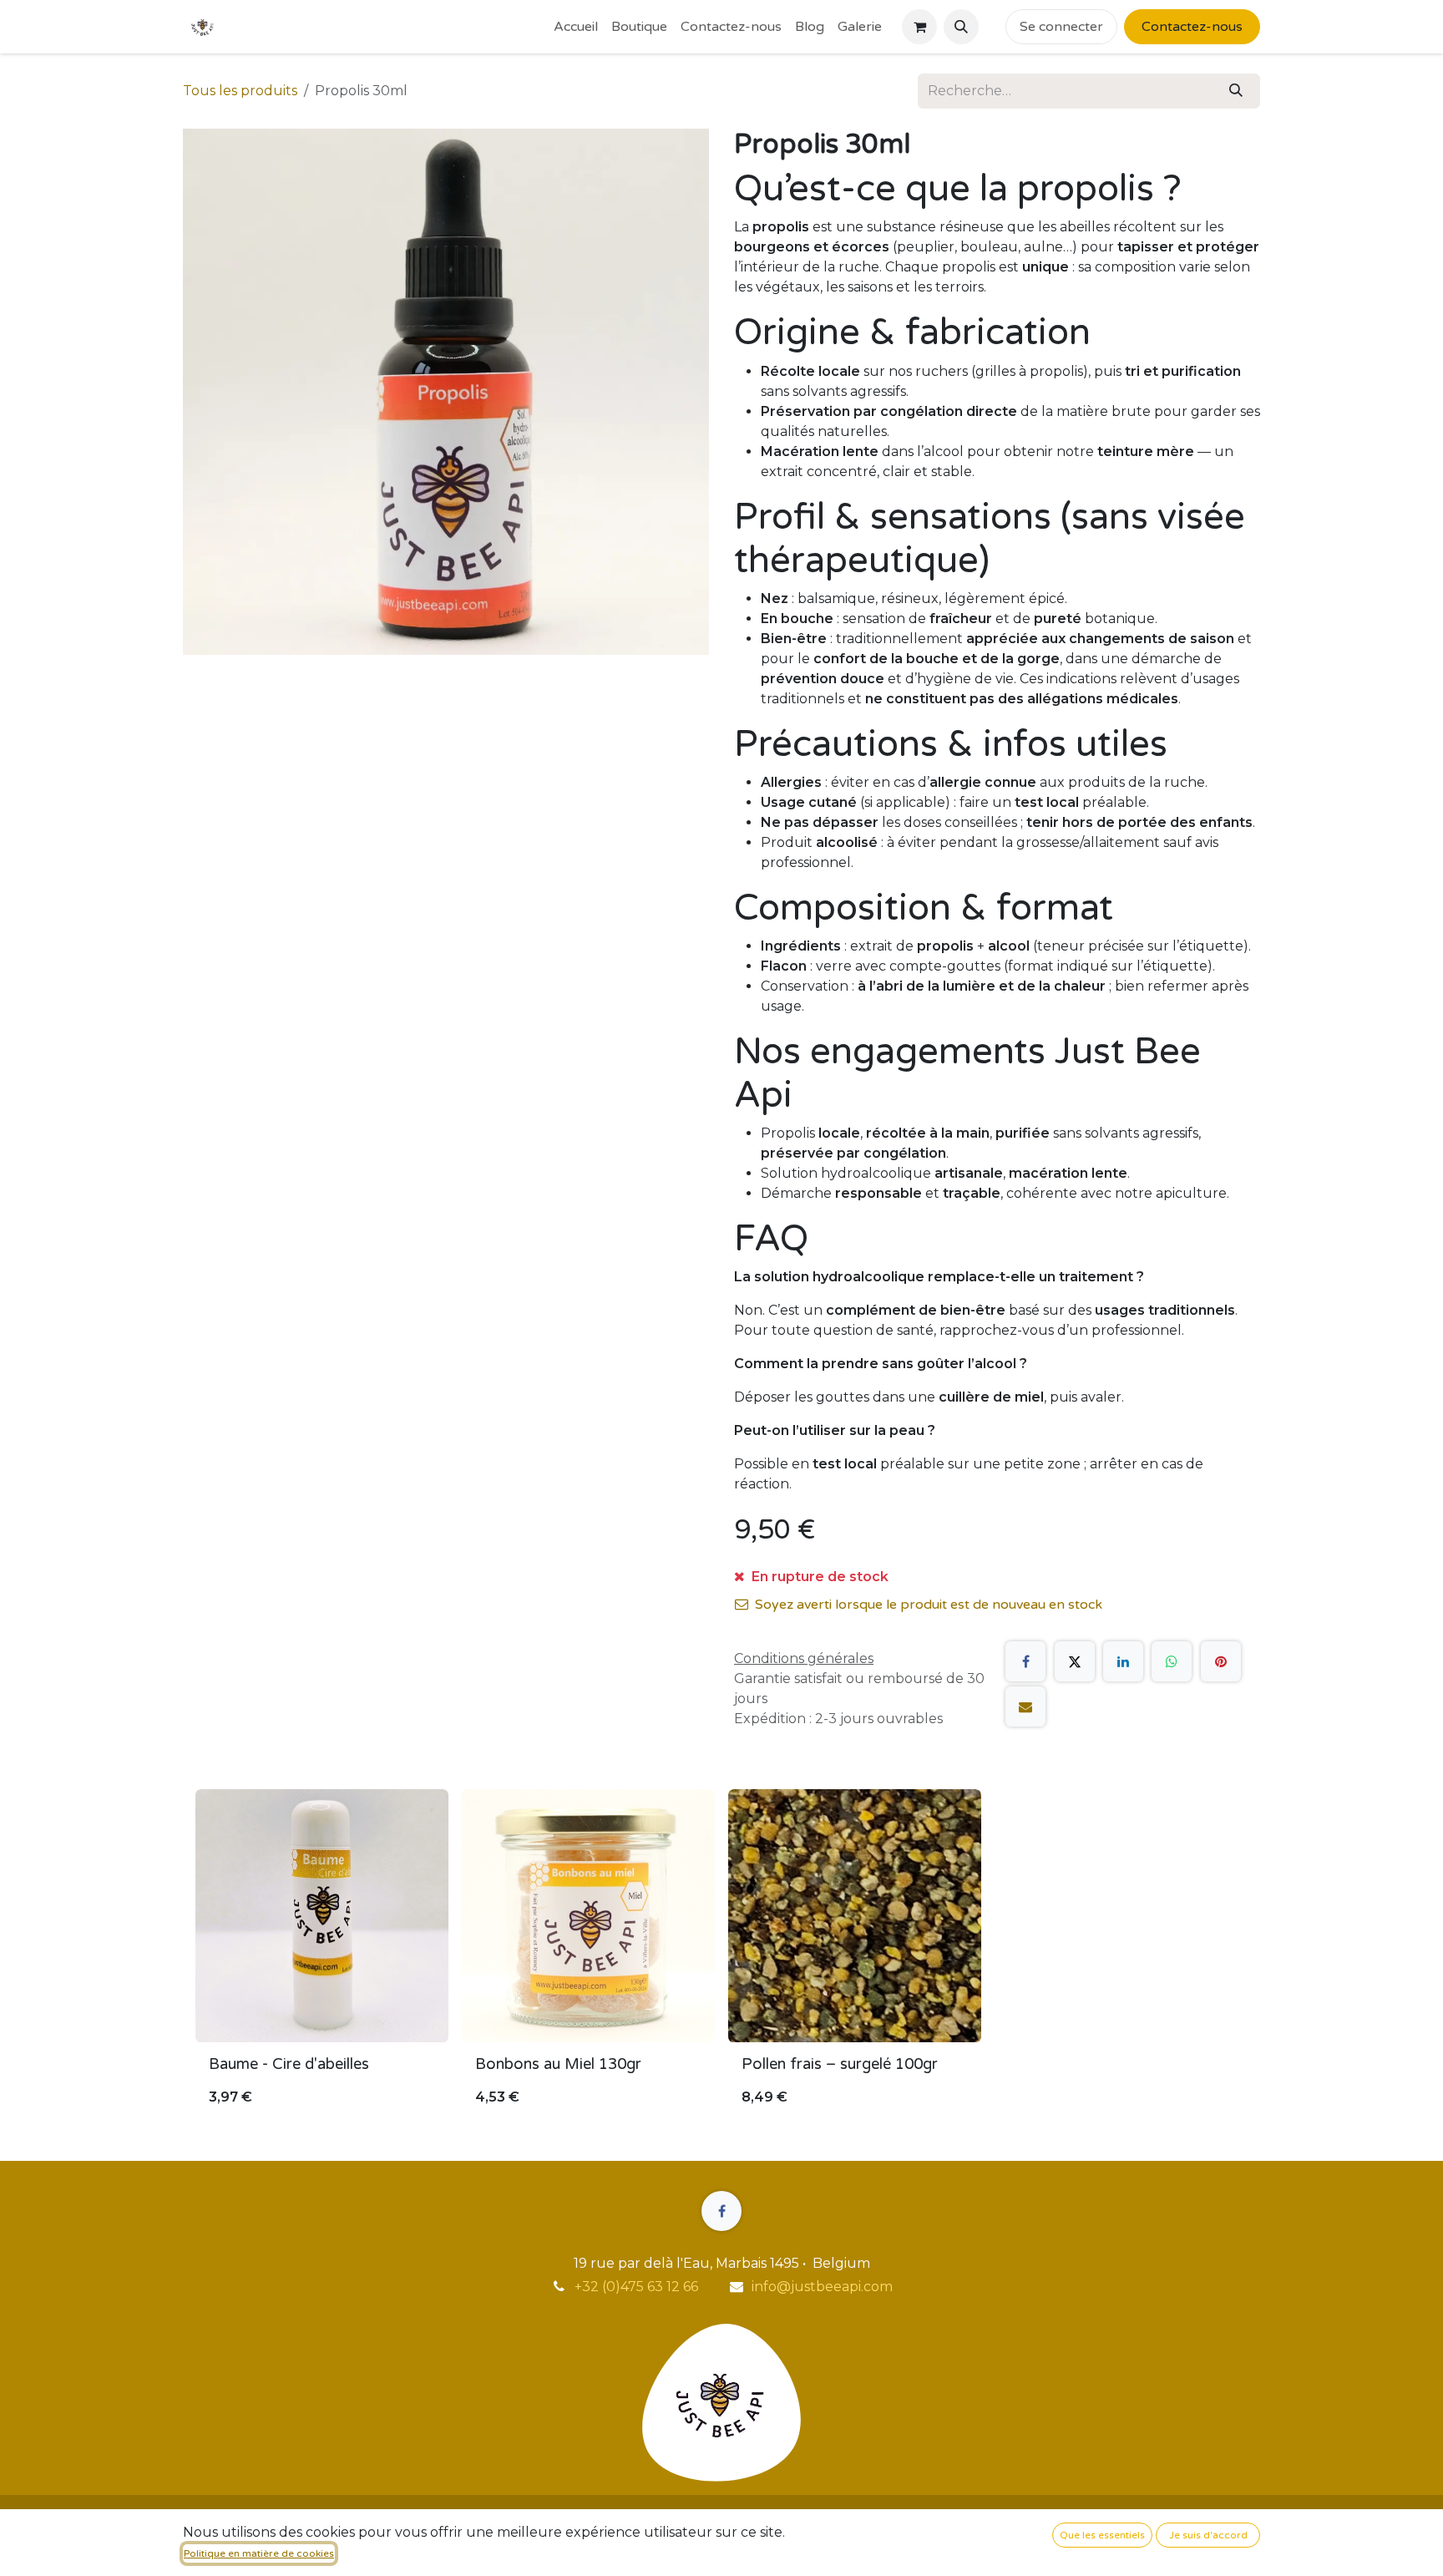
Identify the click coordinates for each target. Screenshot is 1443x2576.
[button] (961, 27)
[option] (721, 1955)
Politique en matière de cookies (259, 2553)
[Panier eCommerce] (919, 27)
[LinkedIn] (1123, 1661)
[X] (1075, 1661)
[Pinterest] (1221, 1661)
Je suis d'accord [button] (1208, 2535)
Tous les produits (240, 91)
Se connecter (1061, 27)
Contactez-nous (1192, 27)
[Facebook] (1025, 1661)
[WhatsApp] (1172, 1661)
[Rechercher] (1236, 91)
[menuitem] (576, 27)
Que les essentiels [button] (1102, 2535)
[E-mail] (1025, 1706)
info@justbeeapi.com (822, 2287)
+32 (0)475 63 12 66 (636, 2287)
